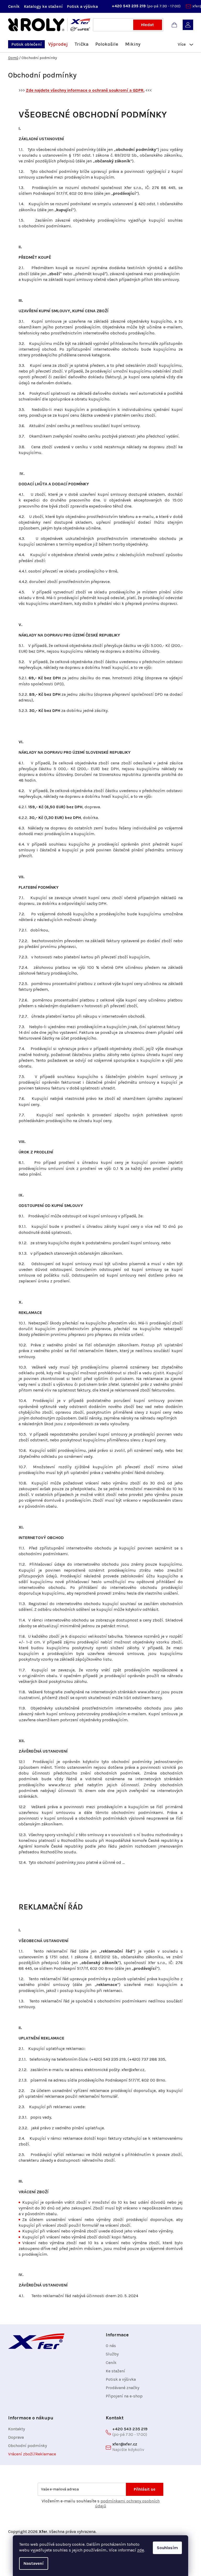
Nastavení (34, 2563)
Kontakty (16, 2429)
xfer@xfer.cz (125, 2444)
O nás (111, 2346)
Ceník (14, 6)
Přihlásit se (145, 2489)
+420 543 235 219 (129, 6)
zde (141, 2550)
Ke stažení (115, 2371)
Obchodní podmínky (27, 2446)
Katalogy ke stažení (43, 6)
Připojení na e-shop (124, 2396)
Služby (112, 2354)
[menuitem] (26, 44)
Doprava (16, 2437)
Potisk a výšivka (82, 6)
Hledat (147, 25)
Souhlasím (167, 2548)
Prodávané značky (122, 2388)
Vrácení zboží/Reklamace (32, 2454)
